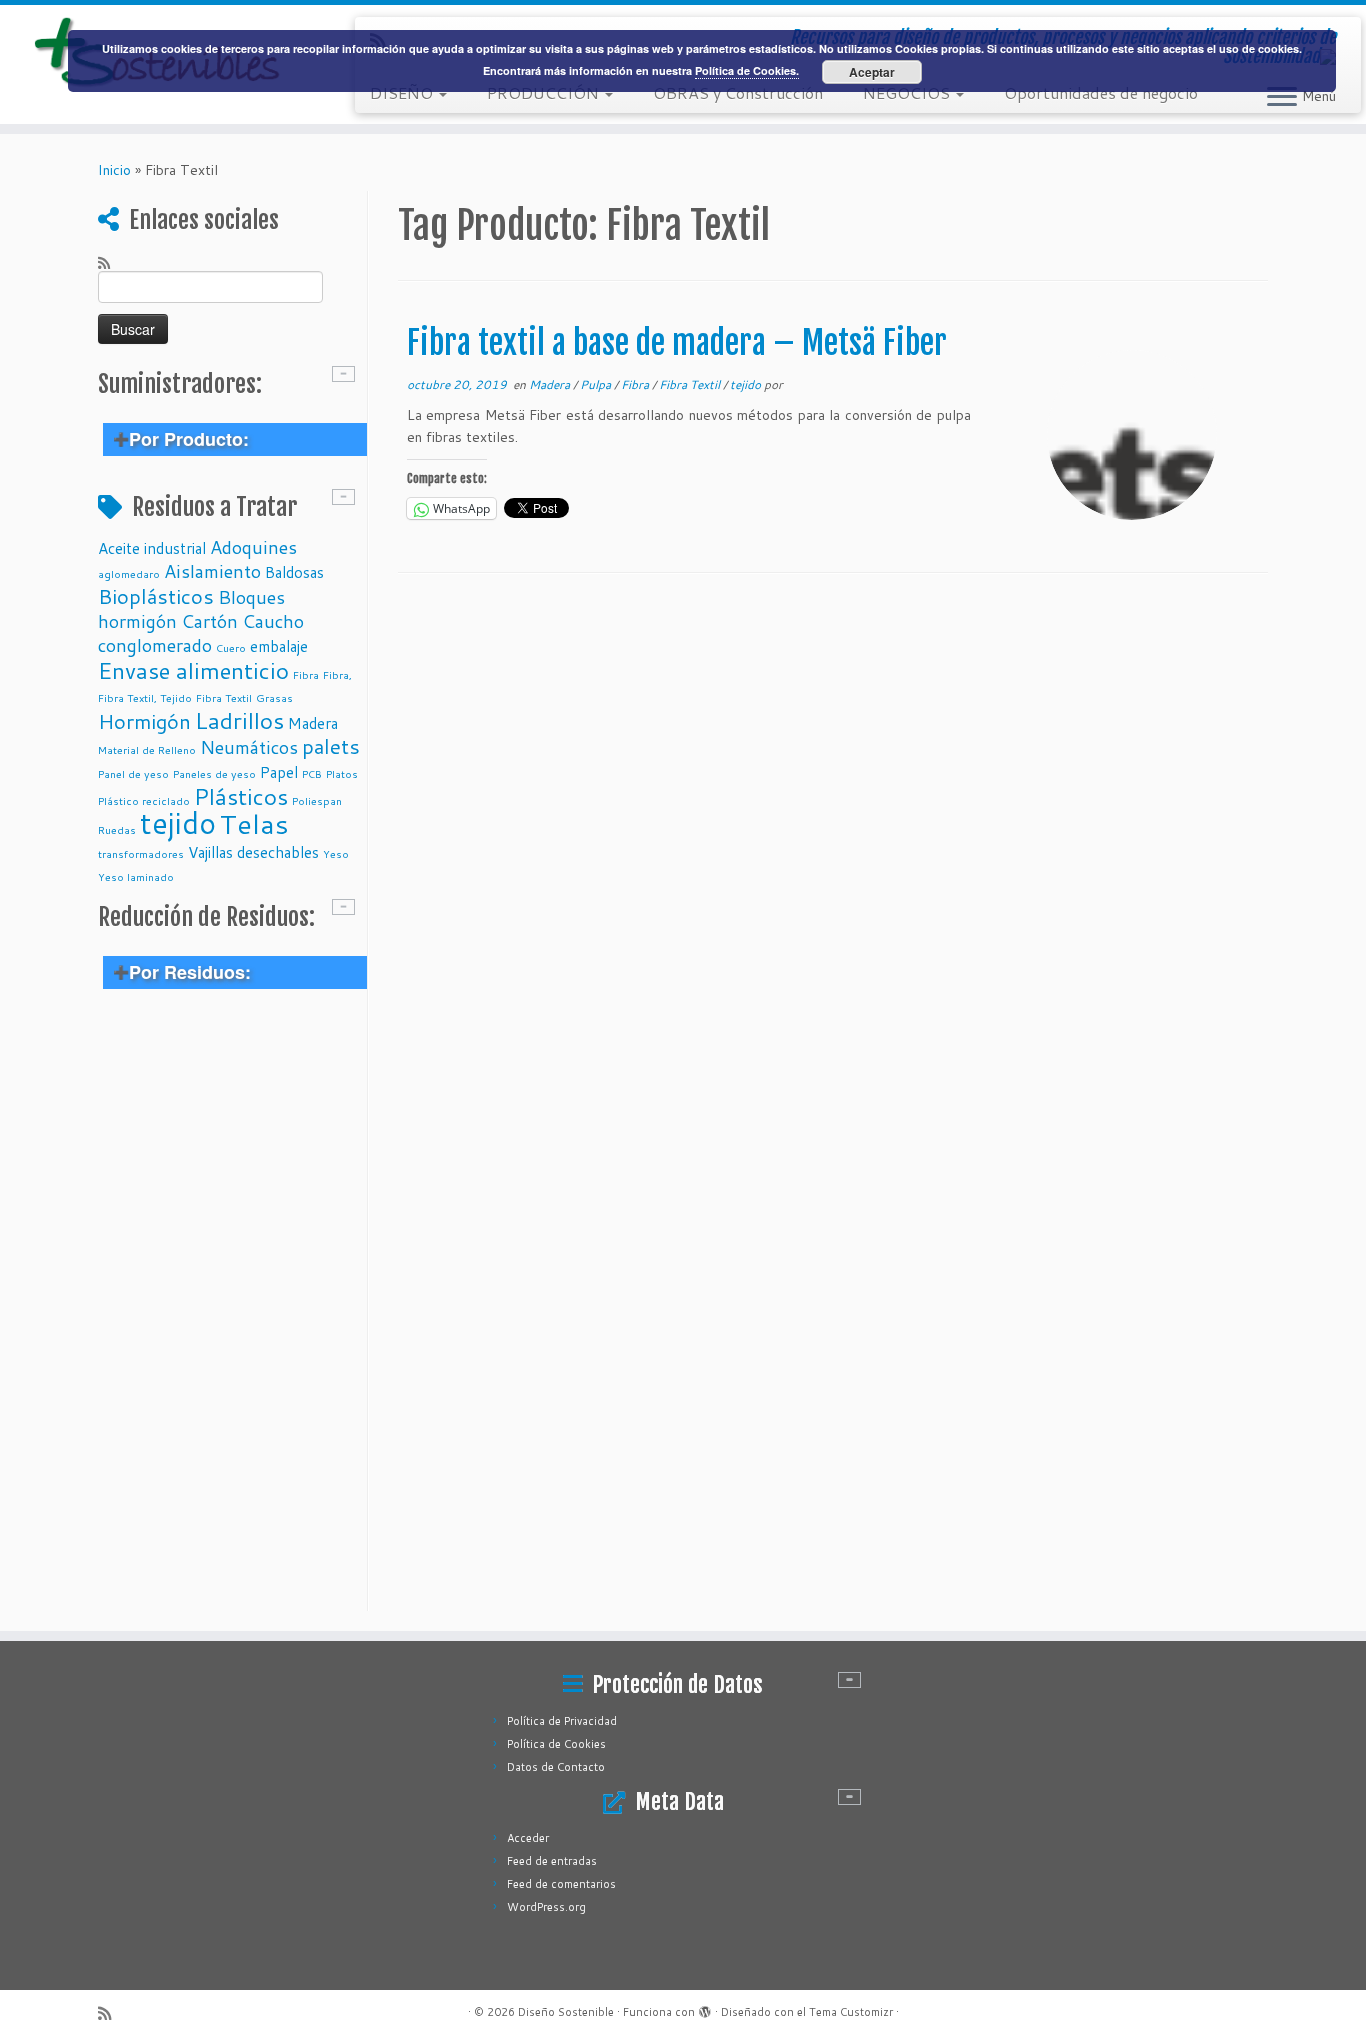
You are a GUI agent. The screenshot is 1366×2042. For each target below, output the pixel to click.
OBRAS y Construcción (738, 92)
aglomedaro (129, 573)
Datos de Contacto (556, 1767)
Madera (313, 723)
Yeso (336, 853)
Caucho (273, 621)
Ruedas (117, 829)
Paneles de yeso (214, 773)
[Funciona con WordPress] (705, 2008)
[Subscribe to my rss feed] (110, 262)
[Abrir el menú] (1282, 98)
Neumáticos (249, 747)
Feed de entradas (552, 1861)
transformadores (141, 853)
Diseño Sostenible (566, 2012)
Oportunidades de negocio (1101, 92)
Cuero (231, 647)
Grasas (274, 697)
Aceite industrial (152, 548)
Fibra (306, 674)
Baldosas (294, 572)
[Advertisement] (230, 1311)
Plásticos (241, 796)
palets (331, 746)
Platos (342, 773)
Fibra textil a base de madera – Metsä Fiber (677, 343)
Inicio (114, 170)
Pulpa (597, 384)
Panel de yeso (133, 773)
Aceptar (872, 72)
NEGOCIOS (908, 92)
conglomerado (155, 645)
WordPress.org (546, 1907)
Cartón (209, 621)
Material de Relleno (147, 749)
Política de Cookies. (747, 70)
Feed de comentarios (561, 1884)
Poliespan (317, 800)
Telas (254, 823)
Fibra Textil (224, 697)
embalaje (279, 646)
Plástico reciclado (144, 800)
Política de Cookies (556, 1744)
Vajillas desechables (253, 852)
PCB (312, 773)
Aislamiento (212, 571)
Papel (279, 772)
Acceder (528, 1838)
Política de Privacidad (562, 1721)
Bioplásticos (156, 596)
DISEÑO (403, 92)
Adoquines (253, 547)
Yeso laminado (136, 876)
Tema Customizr (851, 2012)
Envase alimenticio (193, 670)
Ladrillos (239, 720)
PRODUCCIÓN (545, 92)
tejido (178, 822)
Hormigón (144, 721)
